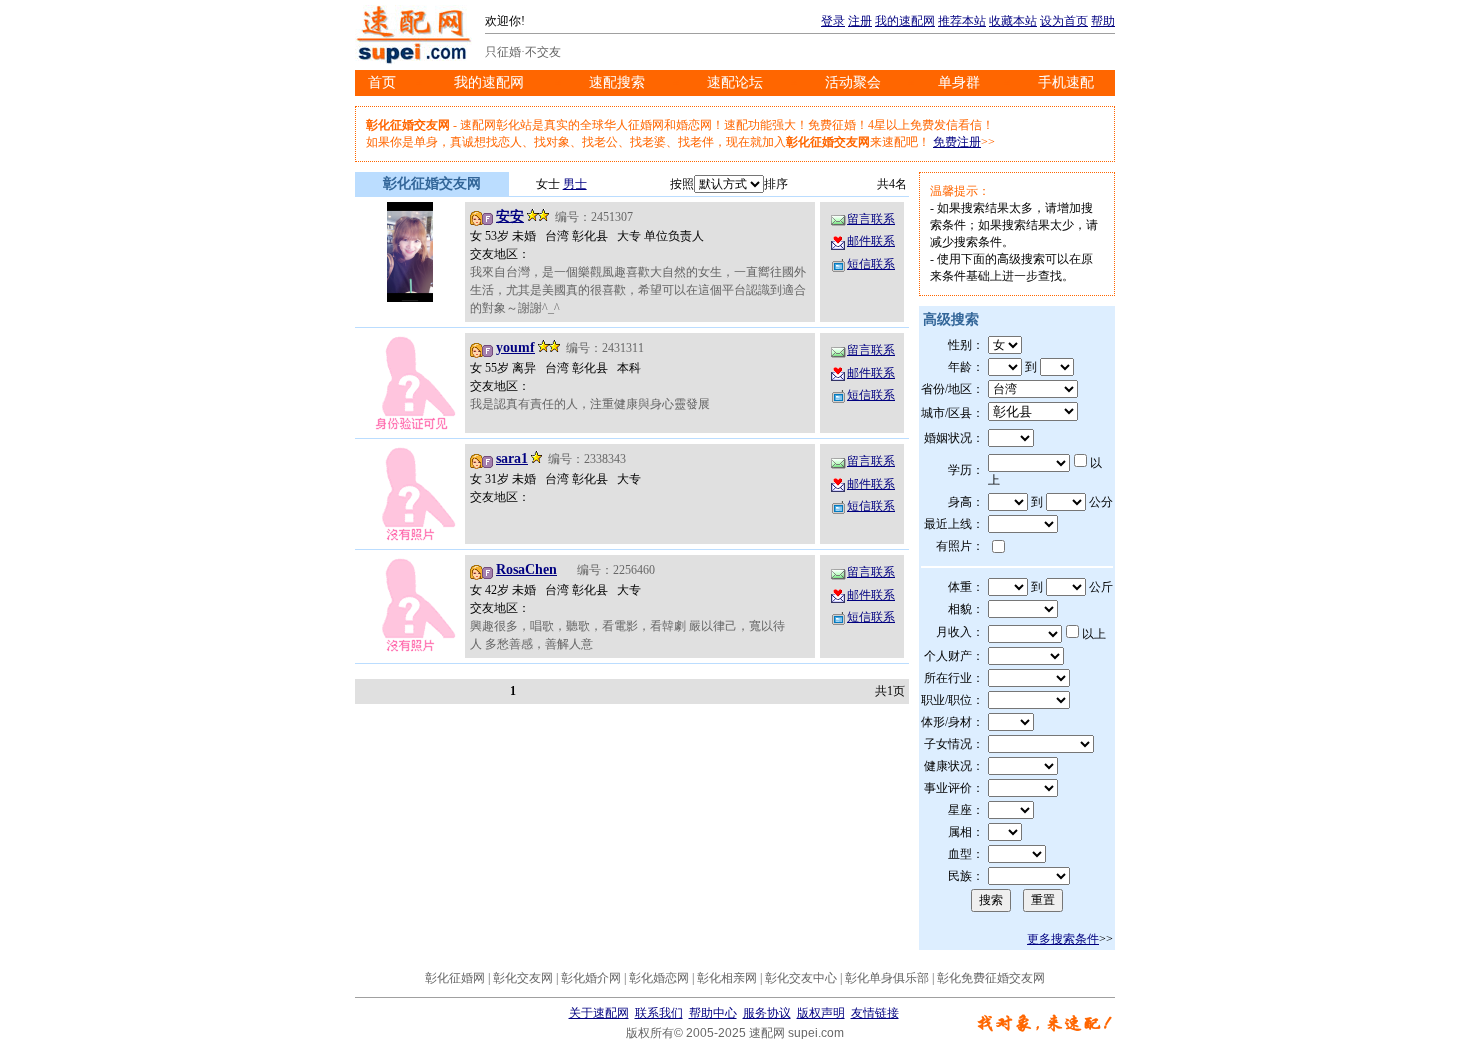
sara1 (512, 458)
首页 (382, 82)
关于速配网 (599, 1013)
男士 (575, 184)
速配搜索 (617, 82)
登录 (833, 21)
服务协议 (767, 1013)
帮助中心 (713, 1013)
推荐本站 (962, 21)
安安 (510, 216)
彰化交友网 (523, 978)
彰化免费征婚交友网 (991, 978)
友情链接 (875, 1013)
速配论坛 (735, 82)
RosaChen (526, 569)
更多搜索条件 (1063, 939)
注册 (860, 21)
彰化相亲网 (727, 978)
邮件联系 (871, 241)
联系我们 (659, 1013)
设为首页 (1064, 21)
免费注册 (957, 142)
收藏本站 (1013, 21)
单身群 (959, 82)
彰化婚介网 (591, 978)
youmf (515, 347)
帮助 (1103, 21)
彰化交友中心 (801, 978)
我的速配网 (905, 21)
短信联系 (871, 264)
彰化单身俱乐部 (887, 978)
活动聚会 (853, 82)
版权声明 (821, 1013)
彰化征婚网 (455, 978)
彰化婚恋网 (659, 978)
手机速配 (1066, 82)
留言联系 (871, 219)
